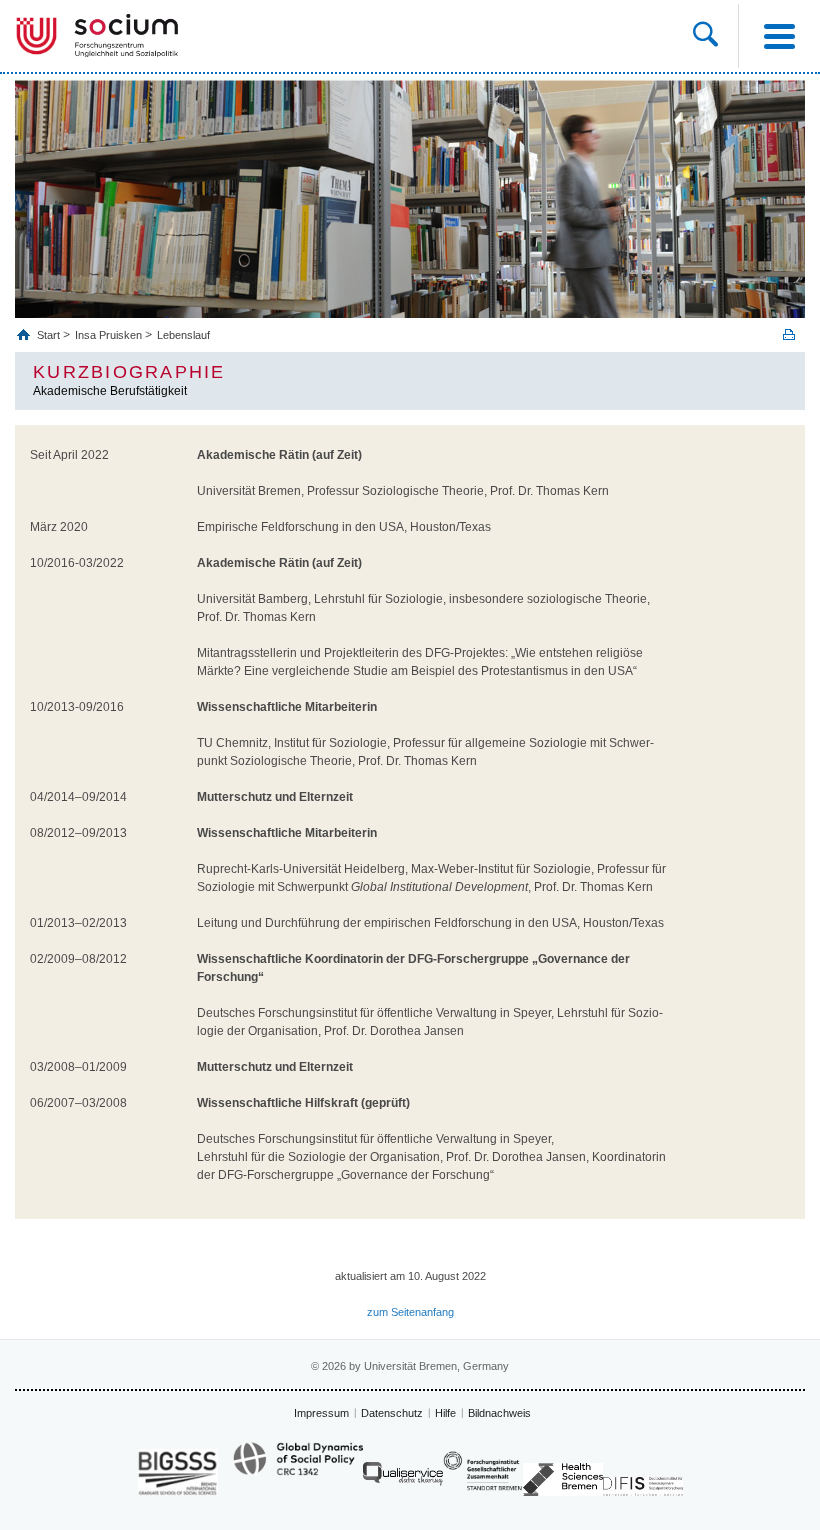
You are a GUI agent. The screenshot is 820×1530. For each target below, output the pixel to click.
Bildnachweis (499, 1413)
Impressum (321, 1413)
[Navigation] (779, 36)
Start (50, 335)
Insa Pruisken (108, 335)
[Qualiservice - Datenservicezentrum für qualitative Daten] (403, 1478)
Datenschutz (392, 1413)
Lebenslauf (183, 335)
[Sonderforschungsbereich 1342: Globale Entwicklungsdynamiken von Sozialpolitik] (298, 1468)
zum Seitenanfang (410, 1312)
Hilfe (445, 1413)
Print (789, 334)
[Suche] (705, 36)
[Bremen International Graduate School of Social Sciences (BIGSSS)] (178, 1472)
